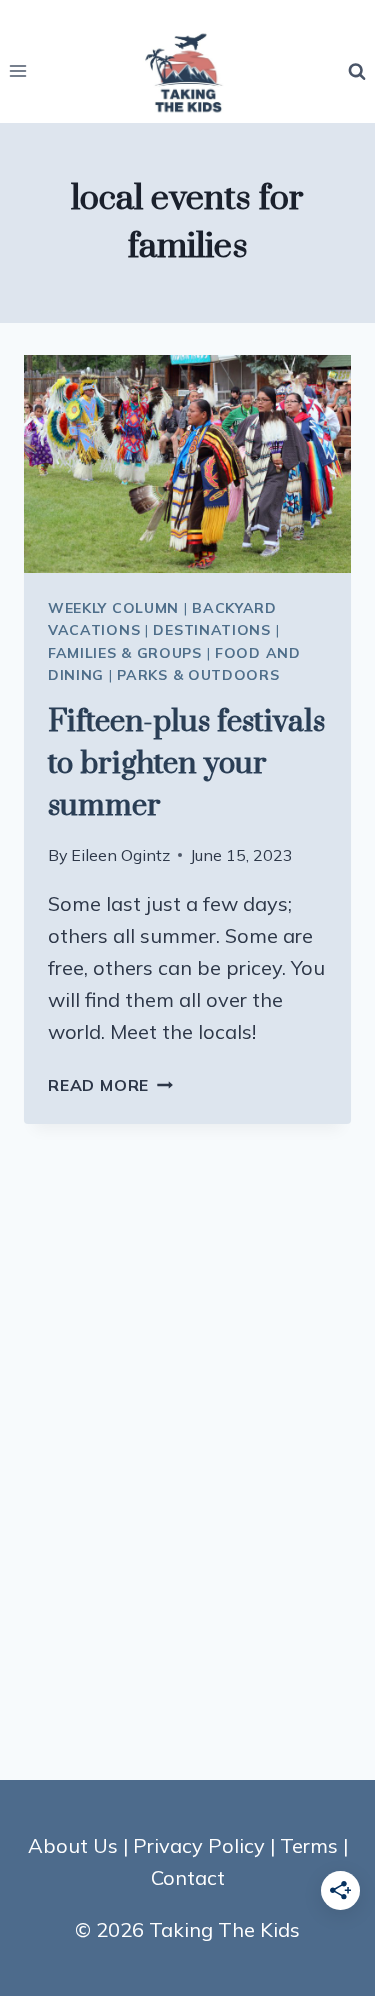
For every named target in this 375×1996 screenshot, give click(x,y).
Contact (188, 1877)
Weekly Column (113, 608)
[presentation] (187, 464)
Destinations (211, 630)
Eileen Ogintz (120, 855)
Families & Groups (125, 653)
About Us (73, 1845)
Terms (309, 1845)
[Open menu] (18, 71)
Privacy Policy (199, 1845)
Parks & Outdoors (198, 675)
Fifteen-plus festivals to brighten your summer (186, 764)
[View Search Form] (357, 71)
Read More (110, 1085)
